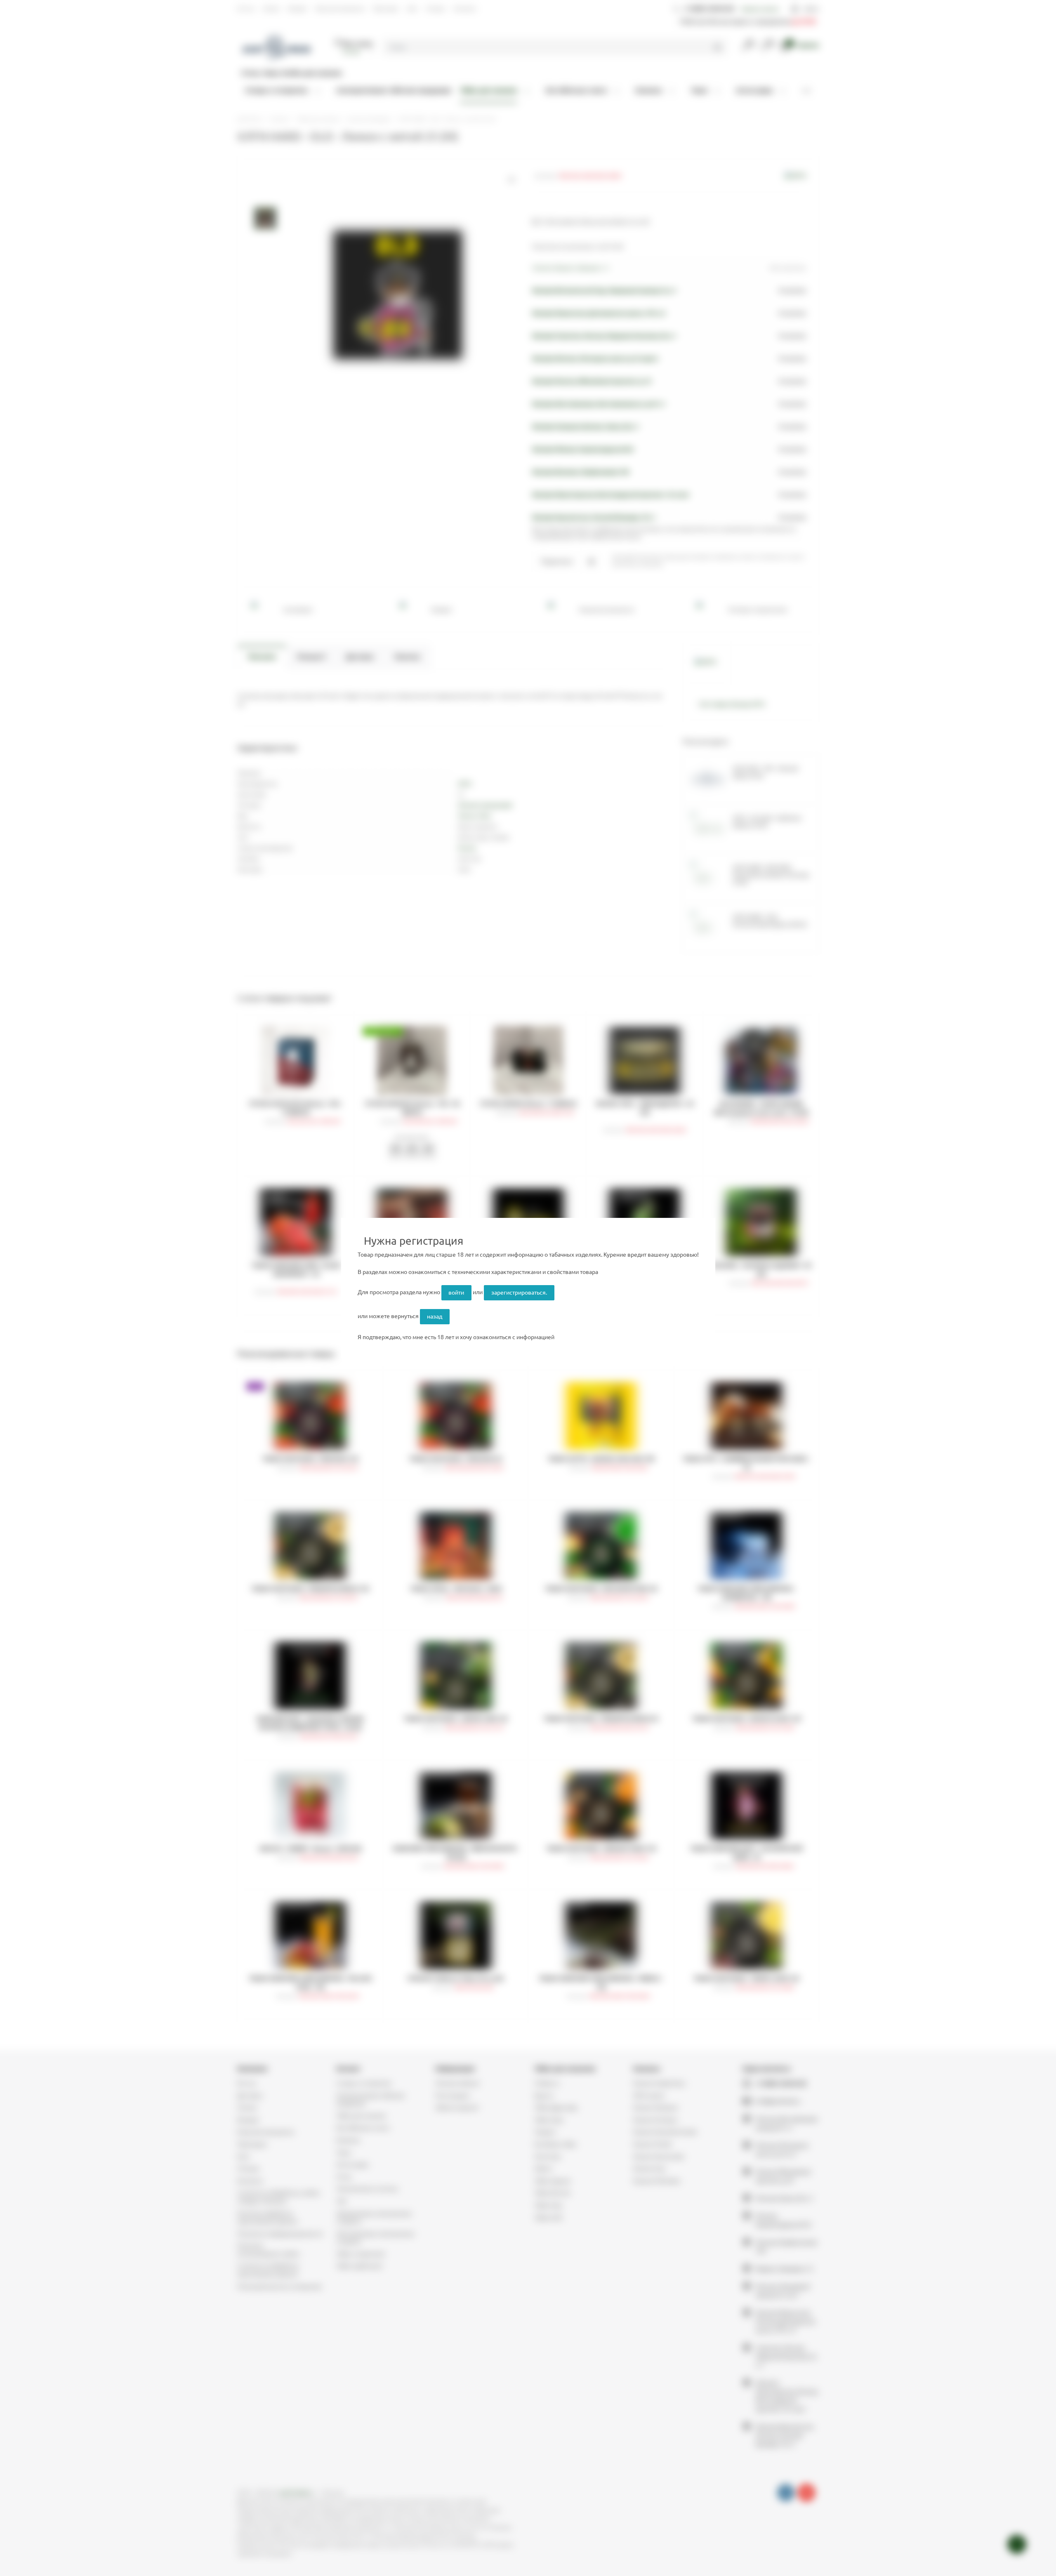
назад (435, 1316)
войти (456, 1293)
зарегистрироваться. (519, 1293)
